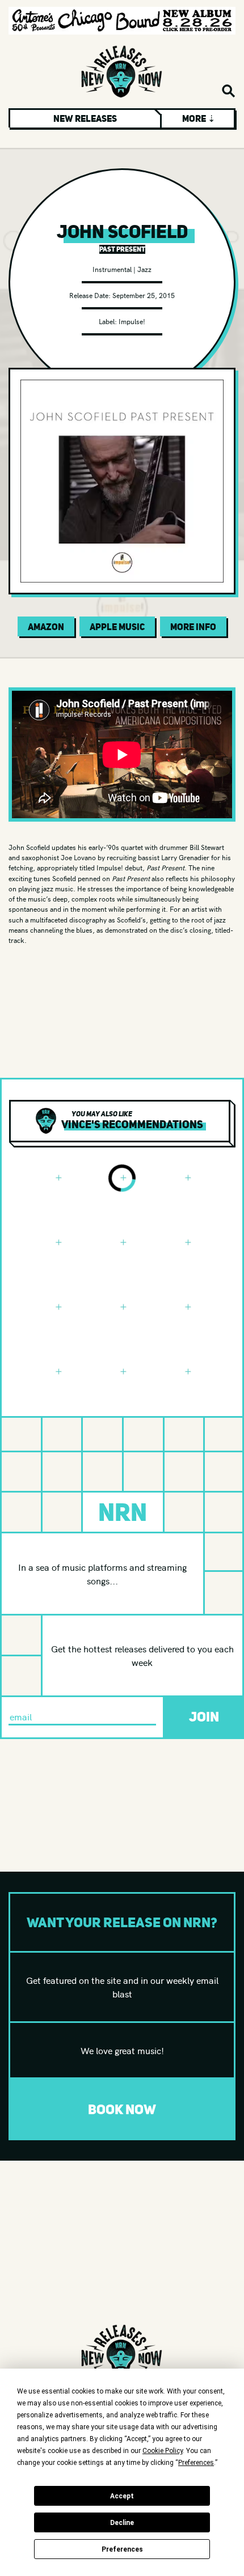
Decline (122, 2523)
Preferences (122, 2549)
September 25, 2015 (144, 295)
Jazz (144, 269)
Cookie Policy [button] (163, 2451)
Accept (122, 2496)
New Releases (85, 118)
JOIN (204, 1717)
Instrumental (112, 269)
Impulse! (132, 321)
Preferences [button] (196, 2463)
